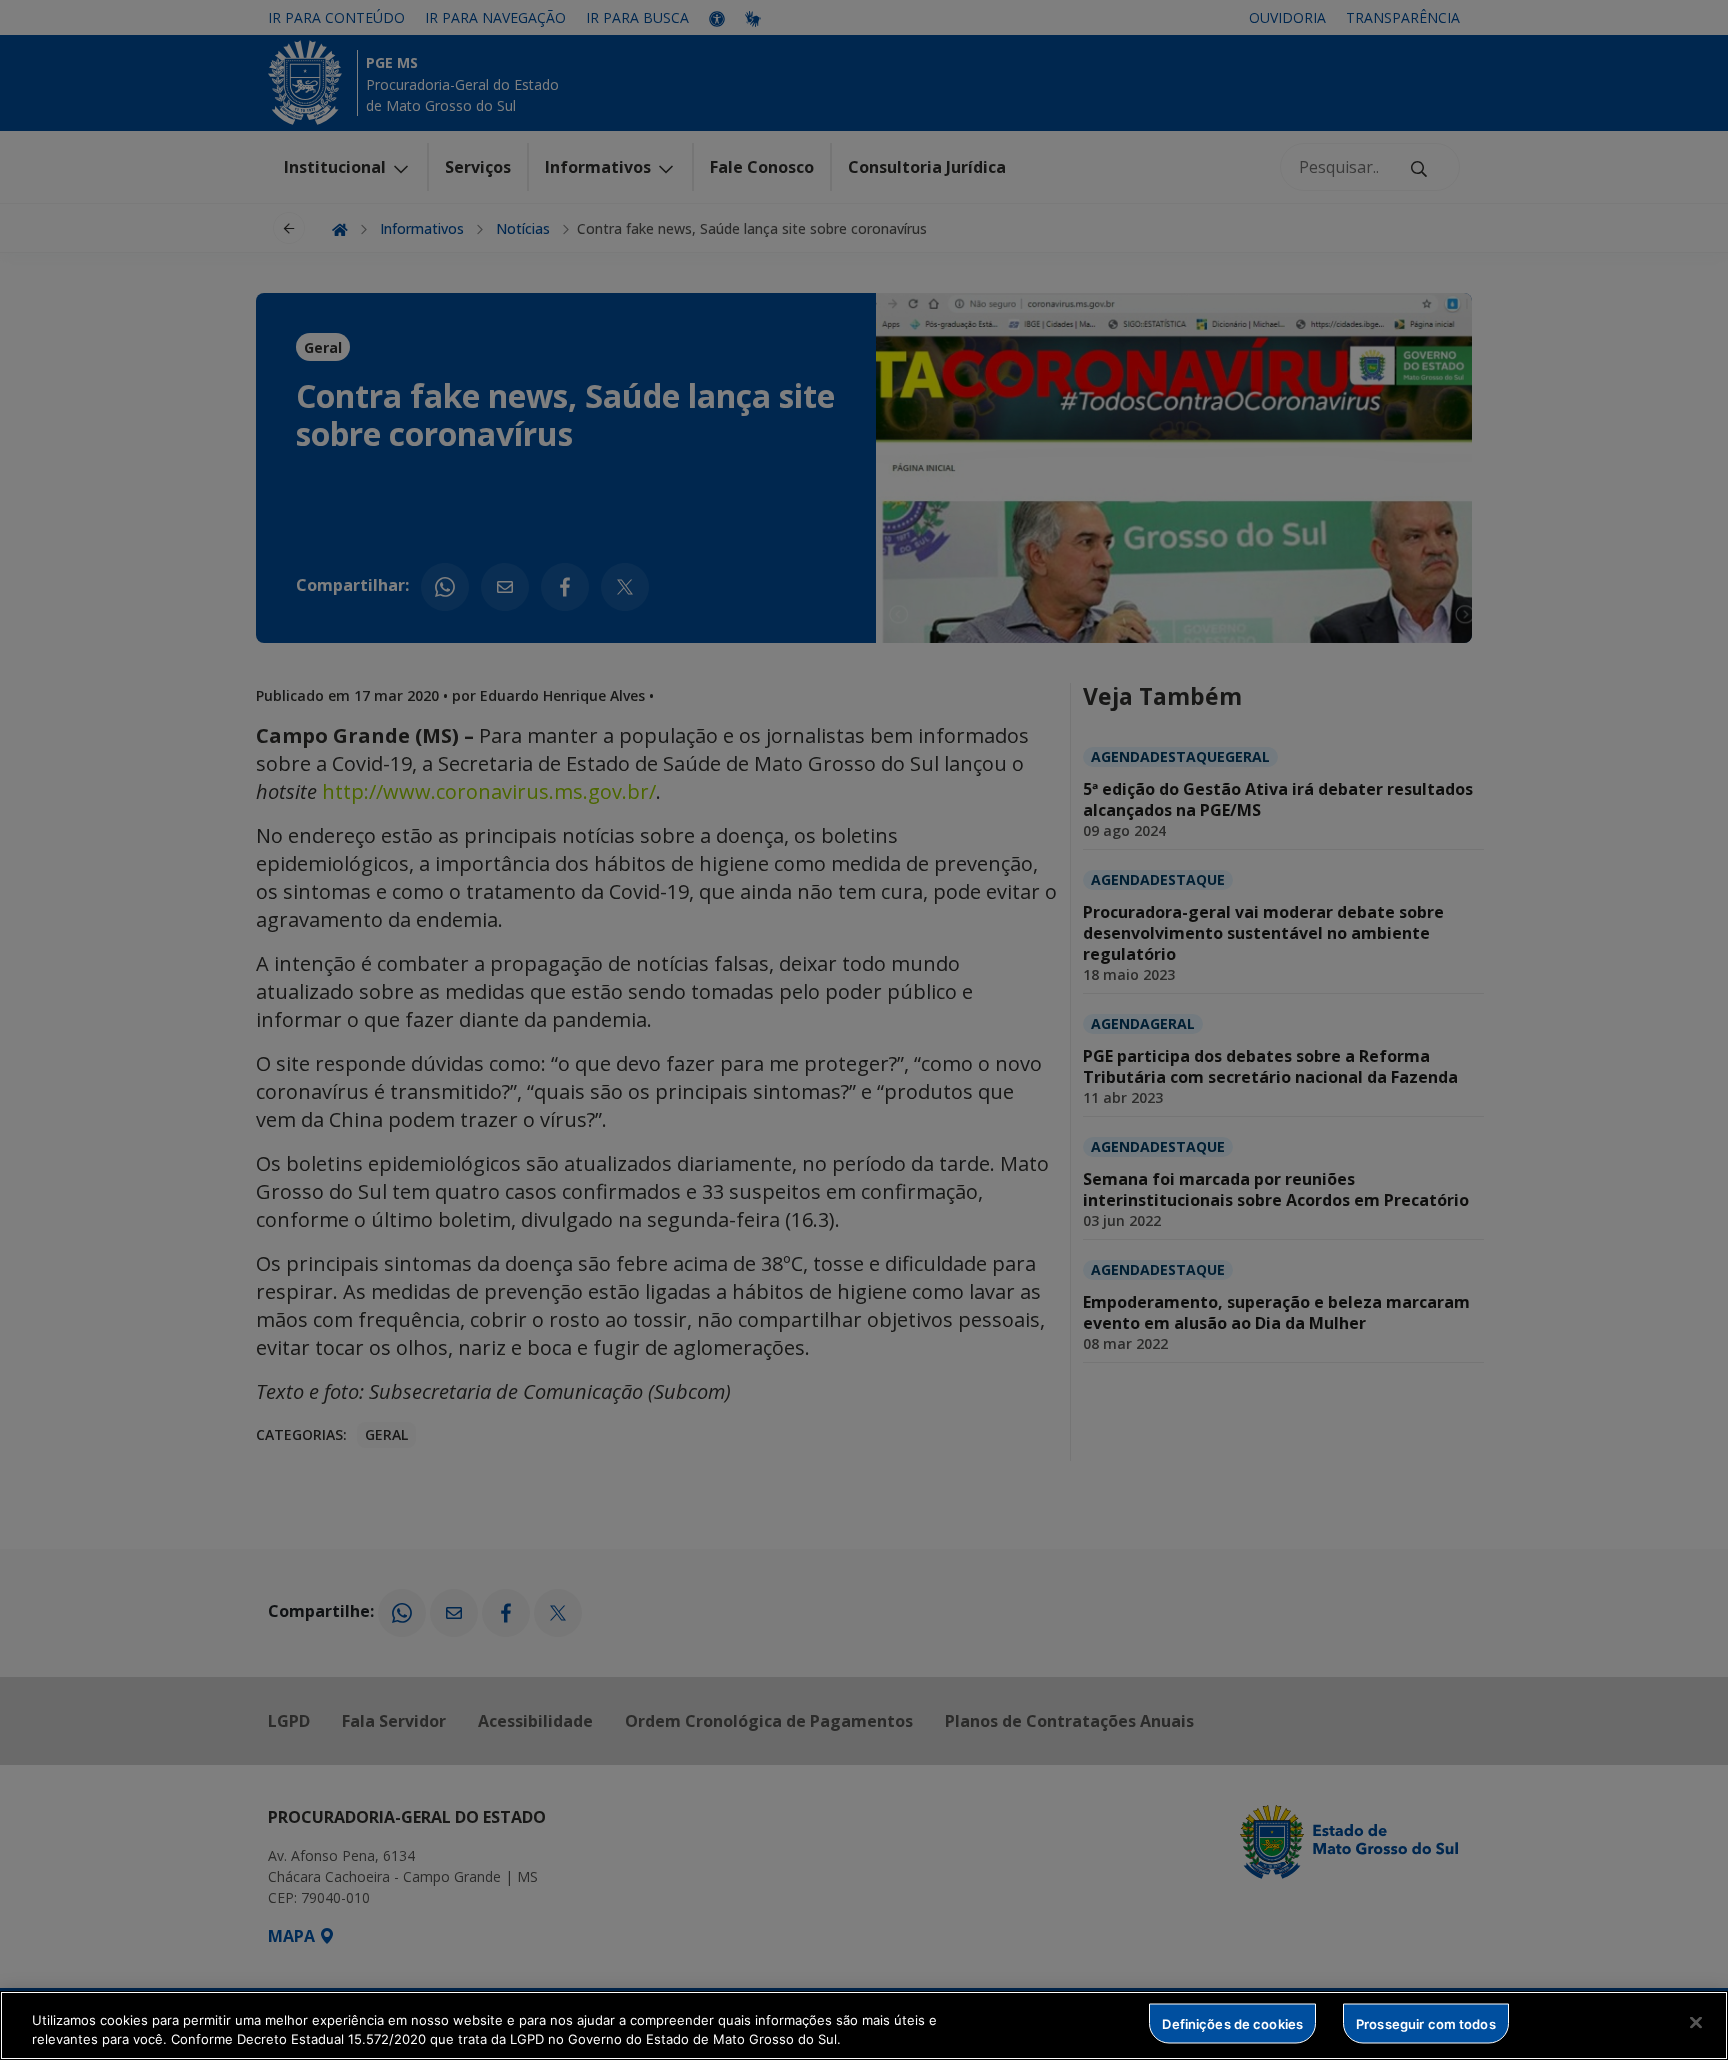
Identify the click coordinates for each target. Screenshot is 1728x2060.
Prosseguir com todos (1426, 2023)
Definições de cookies (1232, 2023)
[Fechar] (1696, 2023)
